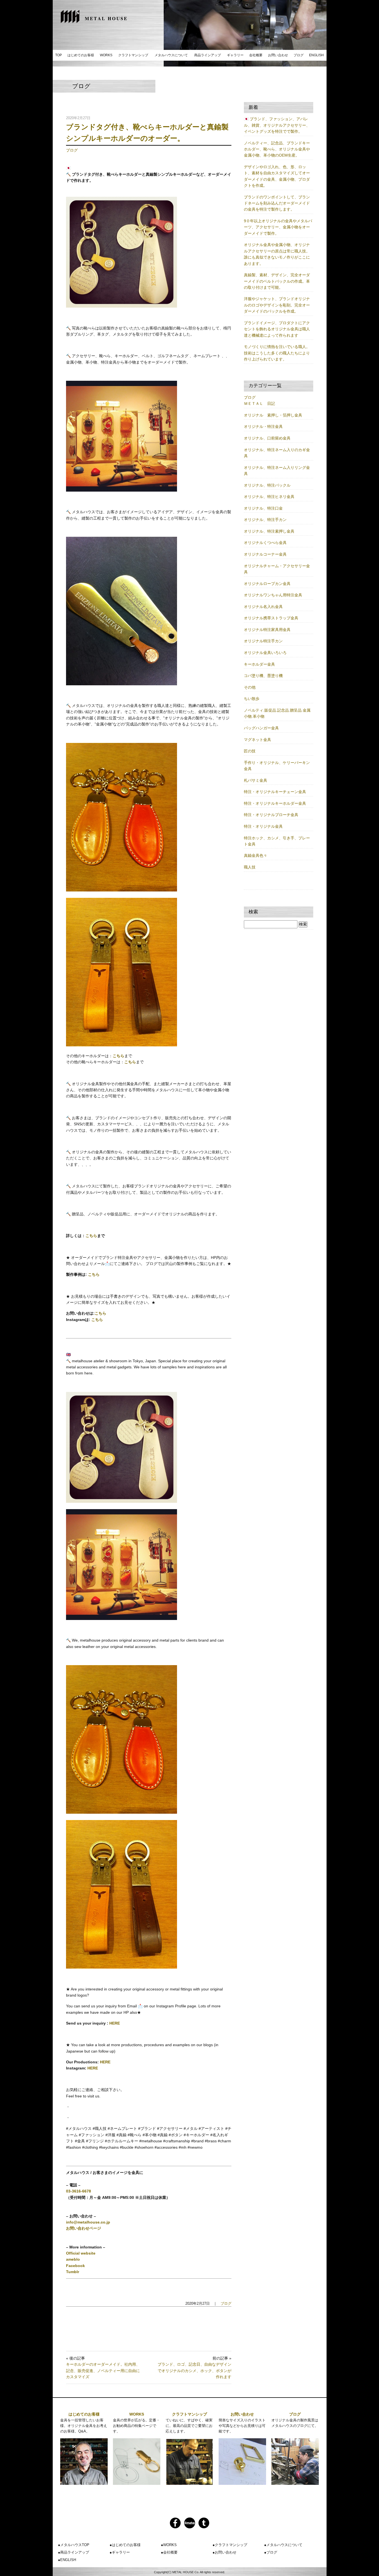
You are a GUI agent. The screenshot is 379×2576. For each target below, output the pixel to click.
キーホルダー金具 (259, 664)
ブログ (299, 55)
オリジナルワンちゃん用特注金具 (273, 595)
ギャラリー (235, 55)
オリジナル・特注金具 (263, 426)
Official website (81, 2253)
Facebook (75, 2266)
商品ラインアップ (208, 55)
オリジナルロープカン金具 (267, 584)
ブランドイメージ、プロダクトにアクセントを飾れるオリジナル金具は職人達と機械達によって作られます (277, 329)
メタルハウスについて (171, 55)
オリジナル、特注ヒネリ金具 (269, 497)
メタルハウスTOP (75, 2545)
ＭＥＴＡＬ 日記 (259, 403)
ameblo (73, 2259)
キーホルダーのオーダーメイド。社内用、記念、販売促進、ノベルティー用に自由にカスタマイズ (103, 2371)
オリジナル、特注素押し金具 (269, 531)
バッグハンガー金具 (261, 728)
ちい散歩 (252, 699)
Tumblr (73, 2272)
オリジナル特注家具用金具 (267, 630)
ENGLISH (316, 55)
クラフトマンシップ (133, 55)
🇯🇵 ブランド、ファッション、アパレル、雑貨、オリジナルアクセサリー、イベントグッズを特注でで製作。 (277, 125)
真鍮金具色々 (256, 855)
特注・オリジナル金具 (263, 826)
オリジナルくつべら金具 (265, 543)
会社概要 (256, 55)
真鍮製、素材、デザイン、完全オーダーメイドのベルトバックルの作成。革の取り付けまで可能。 (277, 281)
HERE (115, 2023)
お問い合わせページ (84, 2228)
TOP (59, 55)
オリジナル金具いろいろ (265, 653)
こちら (118, 1056)
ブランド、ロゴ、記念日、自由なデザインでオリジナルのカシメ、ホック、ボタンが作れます (194, 2371)
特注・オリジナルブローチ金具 (271, 815)
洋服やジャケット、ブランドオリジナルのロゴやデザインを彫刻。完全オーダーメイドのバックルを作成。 (277, 305)
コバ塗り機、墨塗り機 (263, 676)
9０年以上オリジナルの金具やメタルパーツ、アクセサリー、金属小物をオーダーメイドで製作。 (278, 227)
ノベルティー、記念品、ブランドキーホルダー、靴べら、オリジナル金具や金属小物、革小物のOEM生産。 (277, 149)
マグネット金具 (257, 740)
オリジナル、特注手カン (265, 520)
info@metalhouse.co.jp (88, 2222)
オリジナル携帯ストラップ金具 (271, 618)
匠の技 (250, 751)
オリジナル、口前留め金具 (267, 438)
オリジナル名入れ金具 (263, 607)
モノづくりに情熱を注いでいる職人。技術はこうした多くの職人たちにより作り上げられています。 (277, 353)
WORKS (106, 55)
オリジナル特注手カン (263, 641)
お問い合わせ (278, 55)
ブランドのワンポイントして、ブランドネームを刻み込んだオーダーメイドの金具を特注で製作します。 (277, 203)
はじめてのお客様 (81, 55)
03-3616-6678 (79, 2191)
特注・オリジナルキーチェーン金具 (275, 792)
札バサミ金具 (256, 780)
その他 (250, 687)
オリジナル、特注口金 (263, 508)
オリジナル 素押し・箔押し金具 (273, 415)
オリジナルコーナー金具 (265, 554)
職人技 (250, 867)
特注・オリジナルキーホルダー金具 (275, 803)
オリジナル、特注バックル (267, 485)
